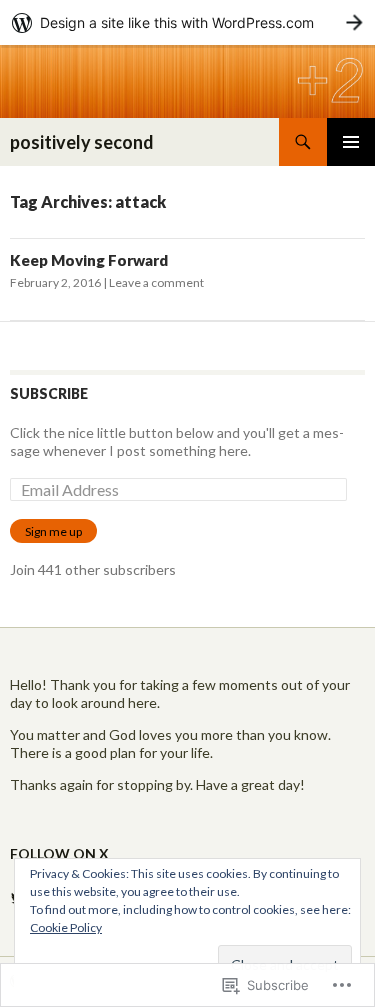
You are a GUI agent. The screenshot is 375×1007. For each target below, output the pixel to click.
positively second (82, 142)
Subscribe (49, 393)
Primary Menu (351, 142)
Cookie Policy (66, 927)
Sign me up (53, 531)
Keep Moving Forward (89, 260)
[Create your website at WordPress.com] (187, 22)
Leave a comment (156, 282)
